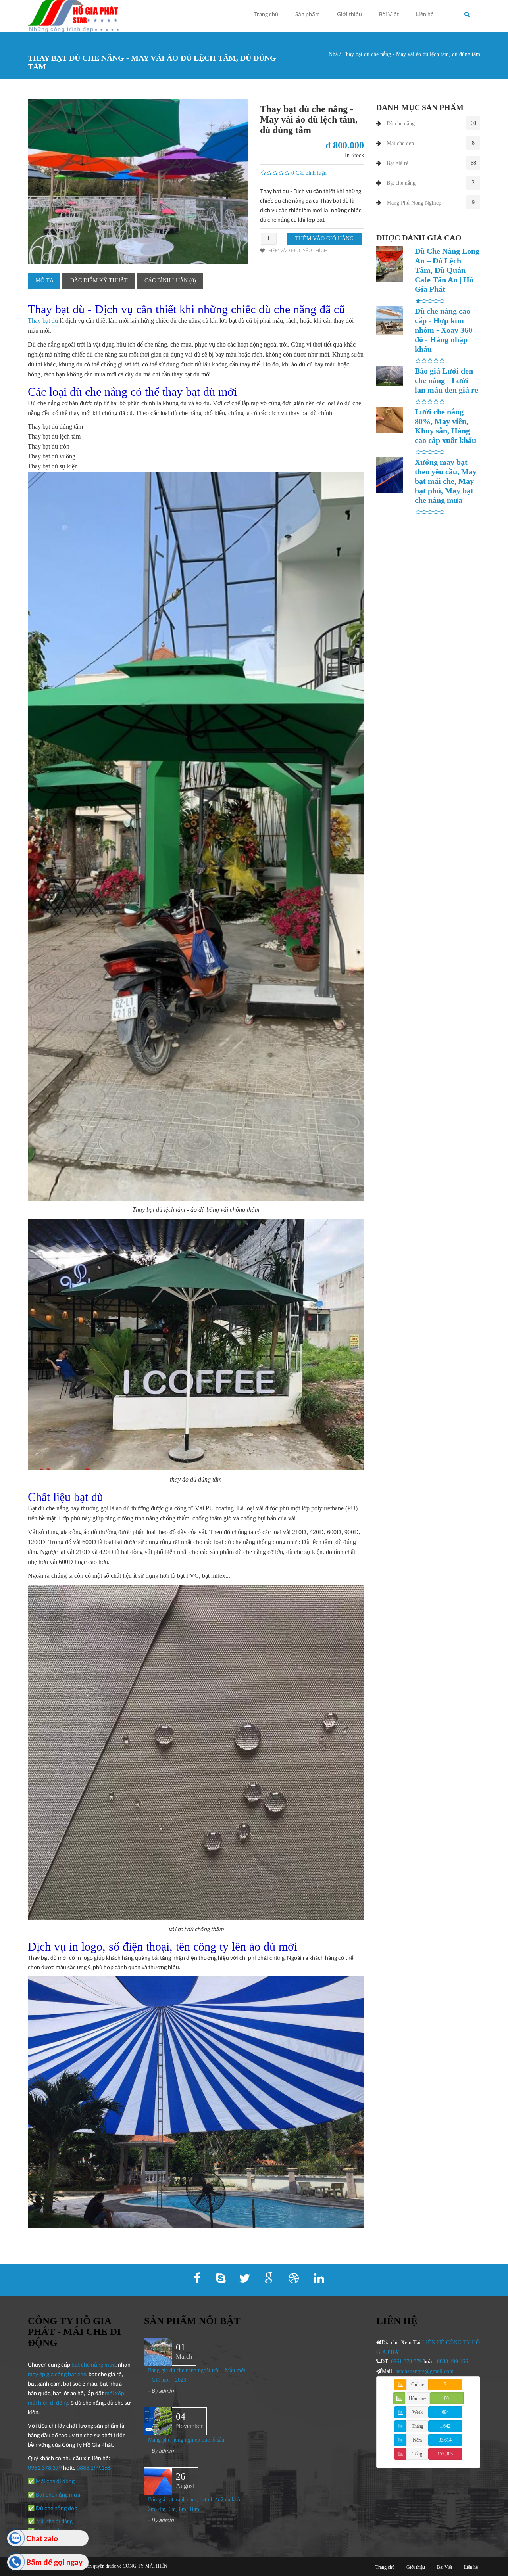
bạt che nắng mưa (93, 2364)
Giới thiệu (349, 14)
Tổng (417, 2454)
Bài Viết (389, 14)
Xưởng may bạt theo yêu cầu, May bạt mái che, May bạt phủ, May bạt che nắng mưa (446, 481)
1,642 (445, 2426)
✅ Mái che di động (51, 2481)
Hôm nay (418, 2398)
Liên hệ (425, 14)
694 (445, 2412)
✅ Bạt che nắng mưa (54, 2495)
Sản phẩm (308, 14)
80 (446, 2398)
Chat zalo (42, 2538)
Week (418, 2412)
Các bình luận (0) (170, 281)
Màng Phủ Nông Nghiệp (414, 203)
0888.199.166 (94, 2468)
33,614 (445, 2440)
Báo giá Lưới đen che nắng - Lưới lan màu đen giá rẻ (446, 380)
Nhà (333, 54)
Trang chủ (266, 14)
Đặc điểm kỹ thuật (99, 281)
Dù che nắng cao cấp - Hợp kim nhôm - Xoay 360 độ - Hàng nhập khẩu (444, 330)
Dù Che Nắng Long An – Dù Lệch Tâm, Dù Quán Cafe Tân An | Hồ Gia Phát (447, 270)
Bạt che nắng (401, 183)
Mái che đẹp (400, 143)
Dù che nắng (401, 124)
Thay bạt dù (43, 321)
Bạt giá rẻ (397, 163)
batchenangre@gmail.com (424, 2371)
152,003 (445, 2454)
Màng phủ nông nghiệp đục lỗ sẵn (186, 2440)
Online (418, 2384)
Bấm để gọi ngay (54, 2562)
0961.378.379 (45, 2468)
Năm (417, 2440)
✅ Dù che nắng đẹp (53, 2508)
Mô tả (45, 281)
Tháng (418, 2426)
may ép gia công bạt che (57, 2374)
